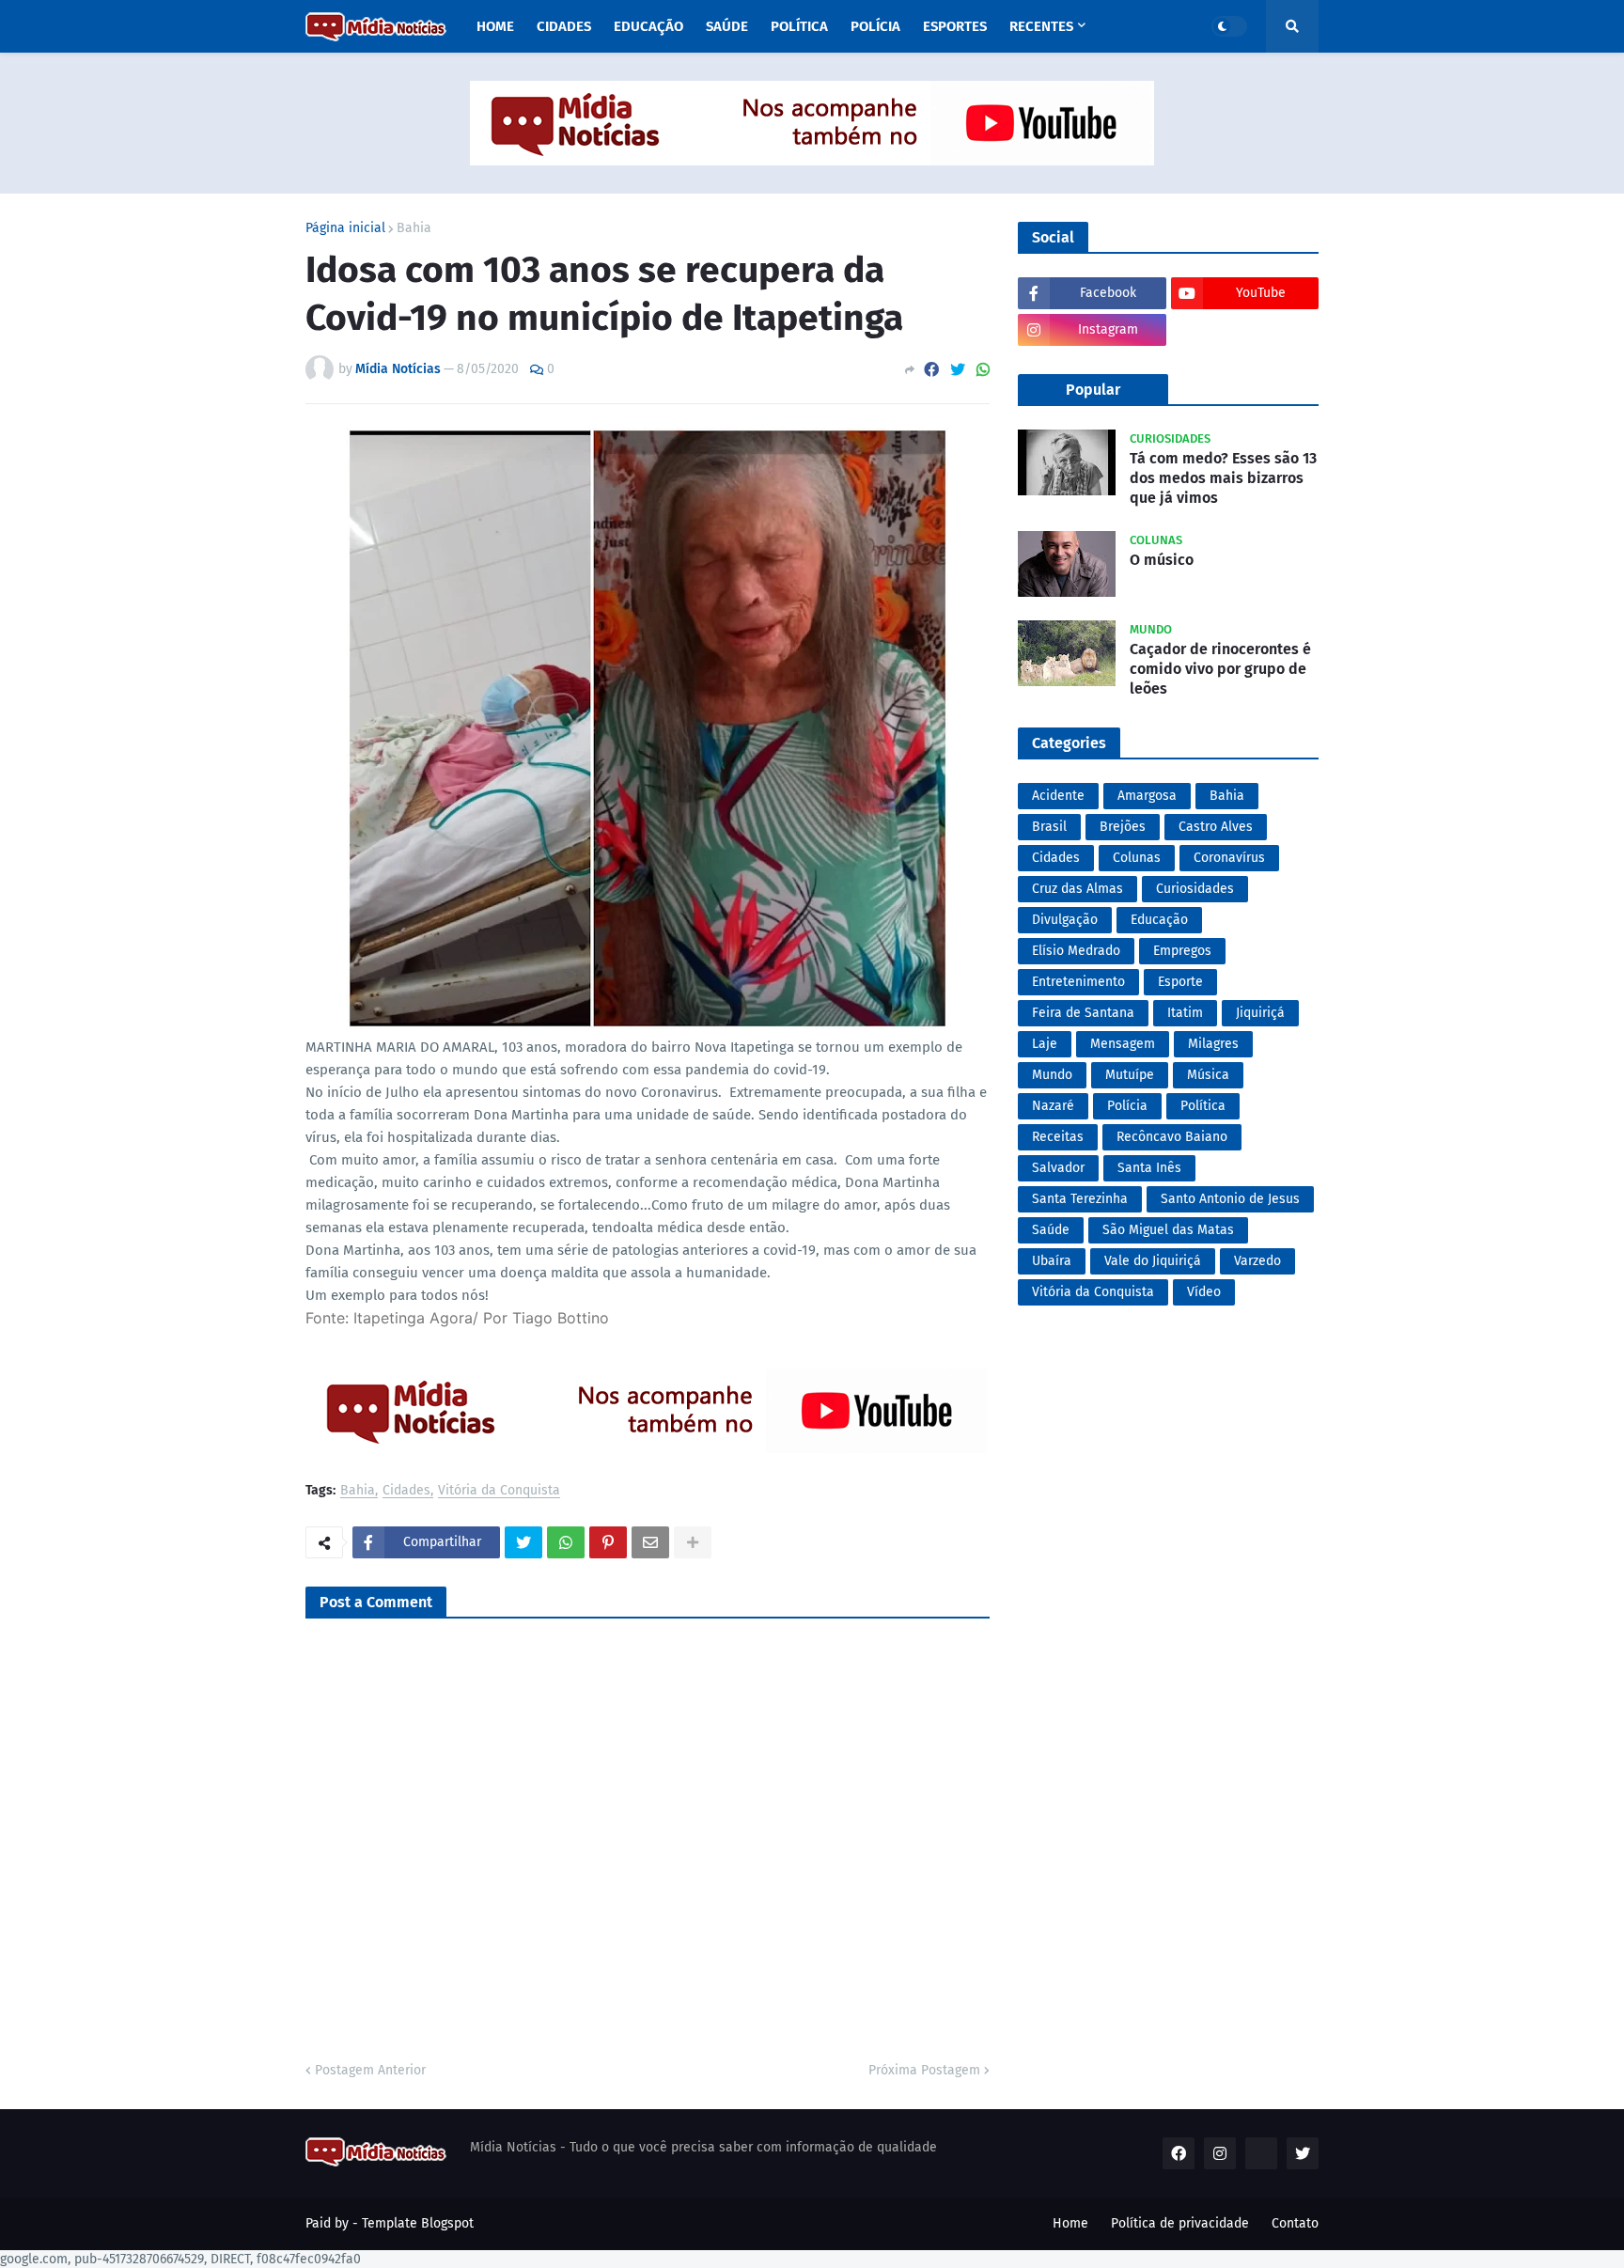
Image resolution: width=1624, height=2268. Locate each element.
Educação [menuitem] (648, 26)
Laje (1045, 1044)
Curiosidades (1195, 889)
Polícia (1127, 1106)
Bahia (414, 228)
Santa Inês (1149, 1168)
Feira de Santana (1083, 1013)
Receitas (1058, 1137)
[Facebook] (931, 370)
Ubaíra (1052, 1261)
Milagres (1213, 1044)
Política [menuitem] (799, 26)
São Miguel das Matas (1168, 1230)
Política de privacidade (1180, 2223)
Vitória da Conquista (499, 1491)
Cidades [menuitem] (564, 26)
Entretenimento (1078, 982)
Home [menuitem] (495, 26)
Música (1208, 1075)
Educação (1159, 920)
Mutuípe (1130, 1075)
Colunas (1137, 858)
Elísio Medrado (1076, 951)
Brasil (1049, 827)
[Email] (650, 1542)
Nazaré (1053, 1106)
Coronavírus (1229, 858)
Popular (1093, 390)
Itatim (1185, 1013)
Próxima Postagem (924, 2070)
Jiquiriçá (1260, 1013)
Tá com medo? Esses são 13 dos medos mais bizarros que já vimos (1223, 478)
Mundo (1052, 1075)
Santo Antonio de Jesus (1230, 1199)
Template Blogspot (418, 2223)
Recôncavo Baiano (1172, 1137)
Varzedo (1257, 1261)
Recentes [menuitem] (1041, 26)
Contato (1295, 2223)
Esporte (1180, 982)
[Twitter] (958, 370)
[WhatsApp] (983, 370)
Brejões (1123, 827)
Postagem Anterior (370, 2070)
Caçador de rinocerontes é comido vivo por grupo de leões (1220, 669)
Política (1203, 1106)
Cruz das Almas (1077, 889)
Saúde (1051, 1230)
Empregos (1182, 951)
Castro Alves (1216, 827)
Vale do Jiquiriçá (1153, 1261)
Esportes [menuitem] (955, 26)
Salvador (1058, 1168)
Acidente (1058, 796)
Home (1070, 2223)
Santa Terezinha (1080, 1199)
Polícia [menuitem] (875, 26)
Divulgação (1065, 920)
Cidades (406, 1491)
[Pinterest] (608, 1542)
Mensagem (1123, 1044)
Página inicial (345, 228)
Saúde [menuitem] (727, 26)
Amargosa (1147, 796)
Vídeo (1204, 1292)
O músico (1162, 560)
